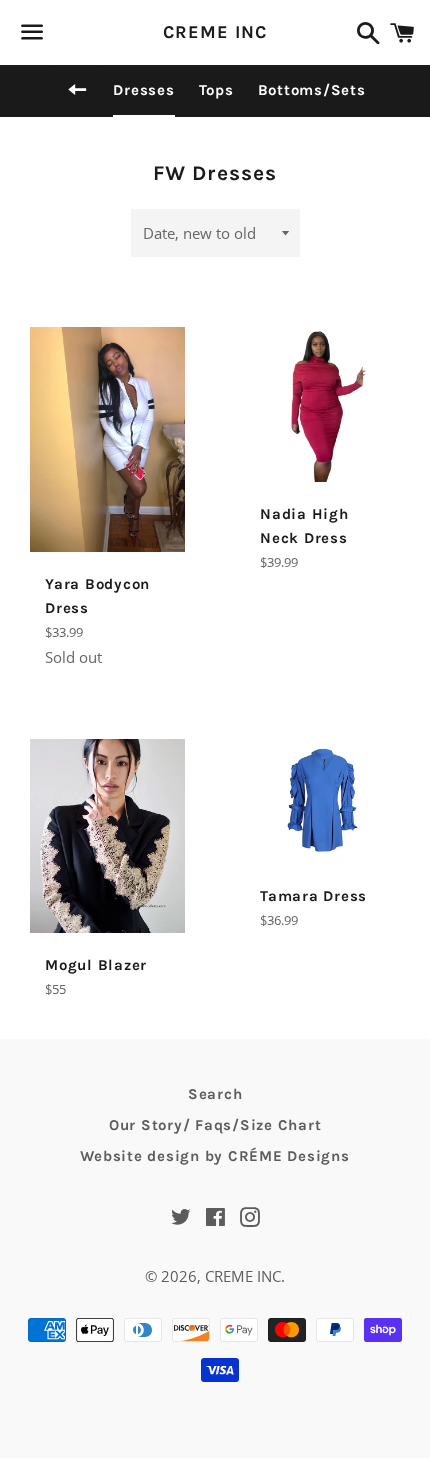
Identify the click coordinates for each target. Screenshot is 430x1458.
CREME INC (214, 32)
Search (215, 1094)
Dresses (143, 90)
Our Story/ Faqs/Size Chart (215, 1125)
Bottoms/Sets (312, 90)
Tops (216, 90)
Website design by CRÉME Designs (214, 1156)
